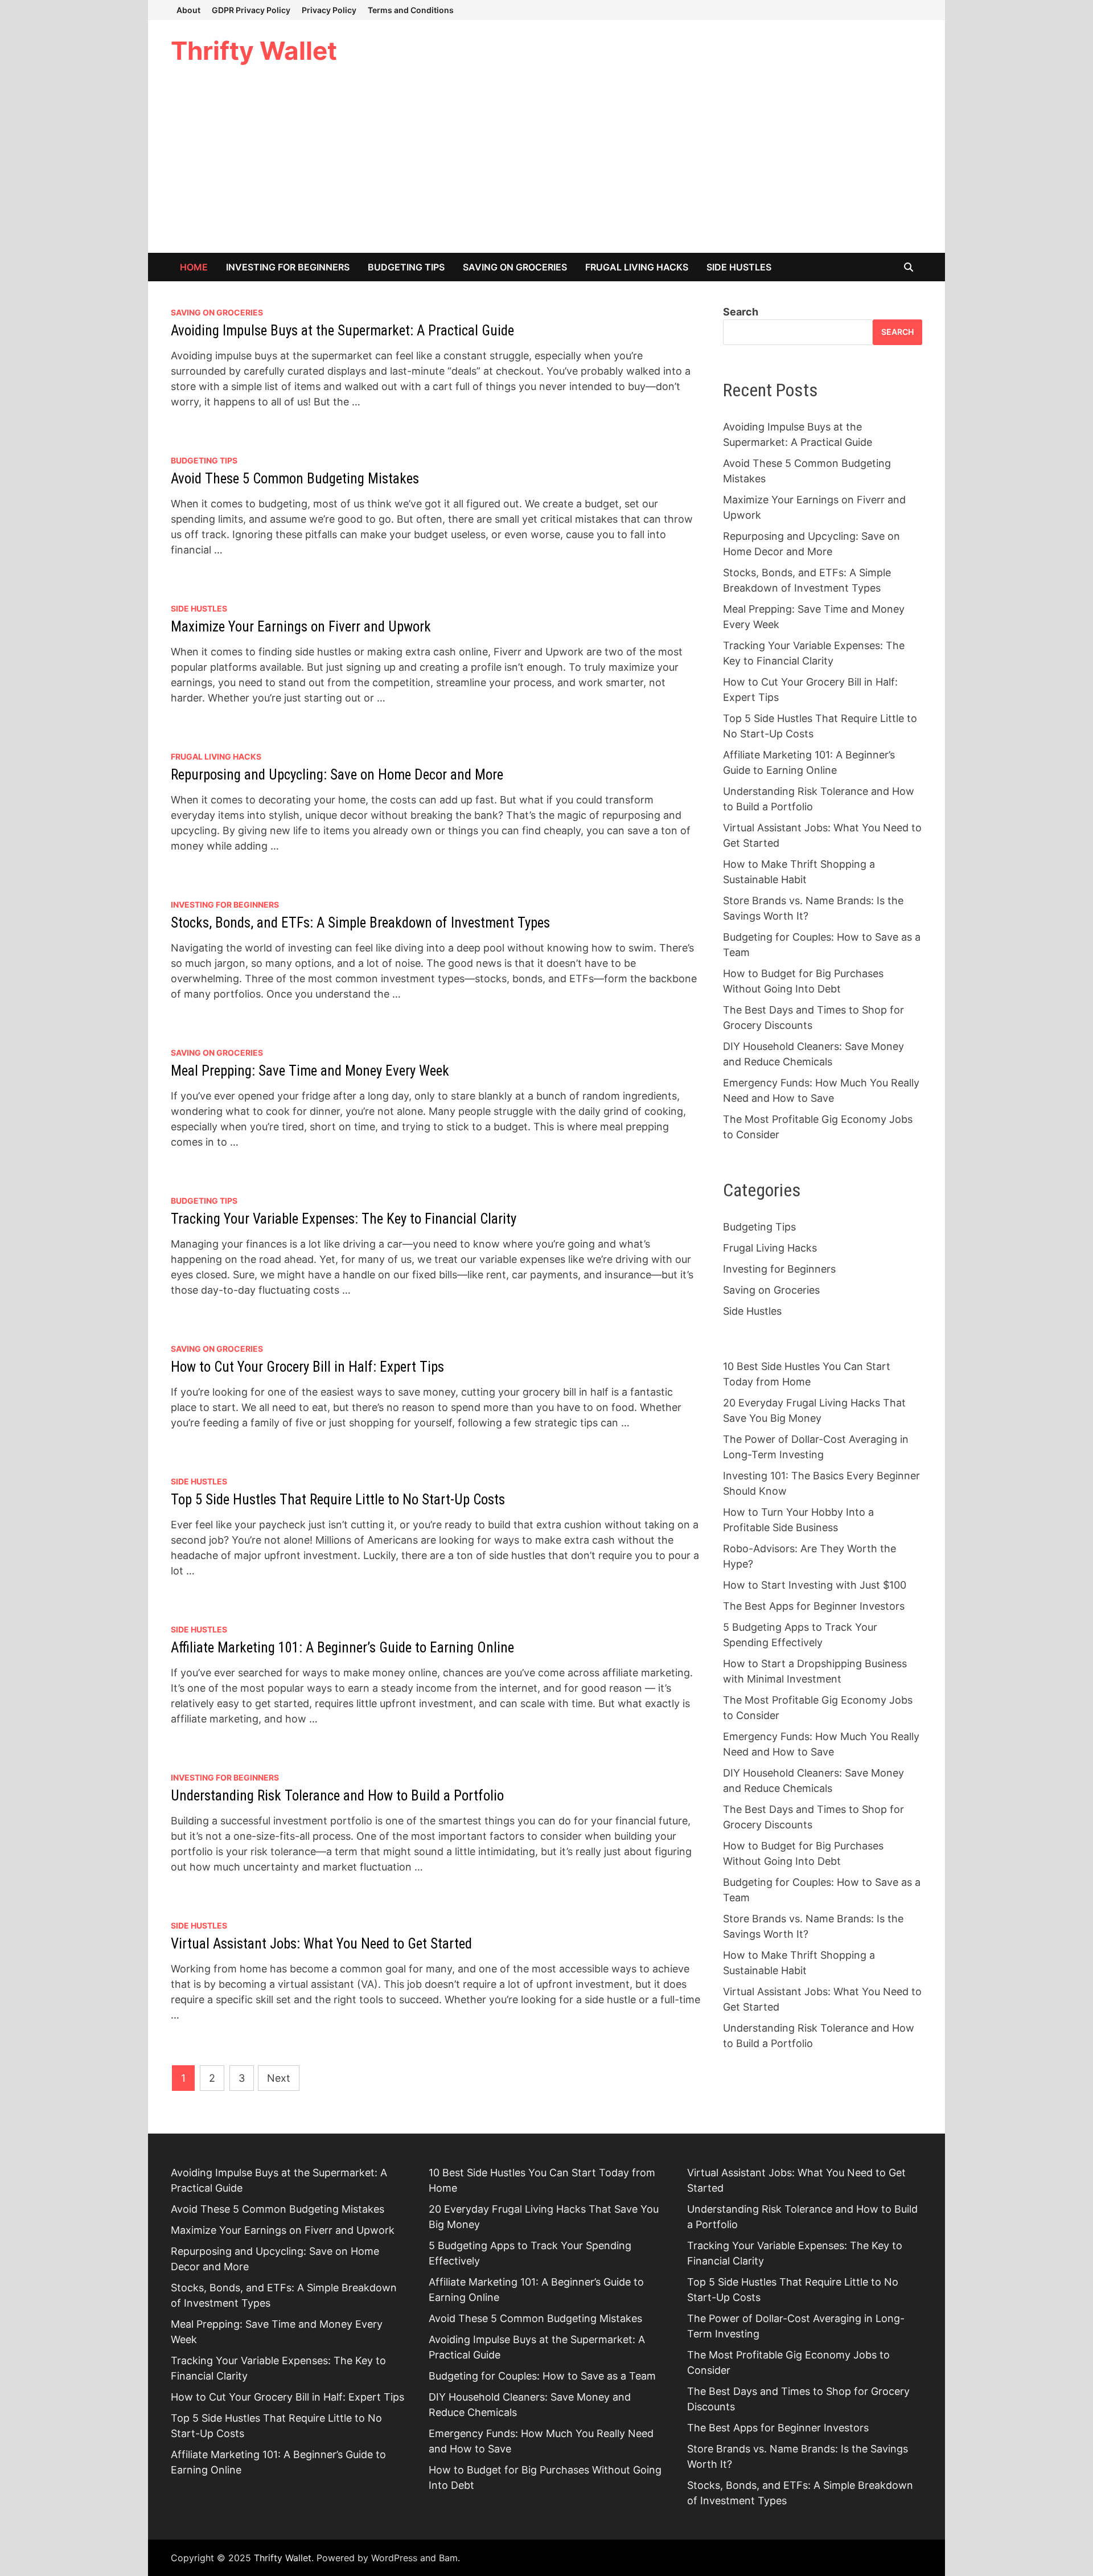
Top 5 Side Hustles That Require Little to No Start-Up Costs (338, 1500)
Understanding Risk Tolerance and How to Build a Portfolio (337, 1796)
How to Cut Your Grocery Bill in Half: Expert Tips (307, 1367)
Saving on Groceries (515, 267)
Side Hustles (739, 267)
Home (194, 267)
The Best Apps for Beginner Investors (814, 1606)
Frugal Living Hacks (637, 267)
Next (279, 2078)
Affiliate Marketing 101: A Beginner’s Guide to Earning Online (342, 1648)
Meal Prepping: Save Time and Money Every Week (310, 1071)
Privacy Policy (329, 10)
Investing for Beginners (288, 267)
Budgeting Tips (406, 267)
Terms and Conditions (411, 10)
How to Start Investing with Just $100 (815, 1585)
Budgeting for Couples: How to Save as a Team (542, 2376)
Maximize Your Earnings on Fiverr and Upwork (301, 627)
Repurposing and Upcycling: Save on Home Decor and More (337, 775)
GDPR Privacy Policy (251, 10)
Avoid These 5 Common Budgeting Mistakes (295, 479)
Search (741, 312)
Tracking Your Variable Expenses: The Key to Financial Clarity (344, 1219)
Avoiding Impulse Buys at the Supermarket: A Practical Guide (342, 331)
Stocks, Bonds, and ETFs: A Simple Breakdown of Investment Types (360, 923)
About (188, 10)
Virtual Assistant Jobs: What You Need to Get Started (321, 1944)
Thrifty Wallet (254, 51)
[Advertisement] (546, 167)
